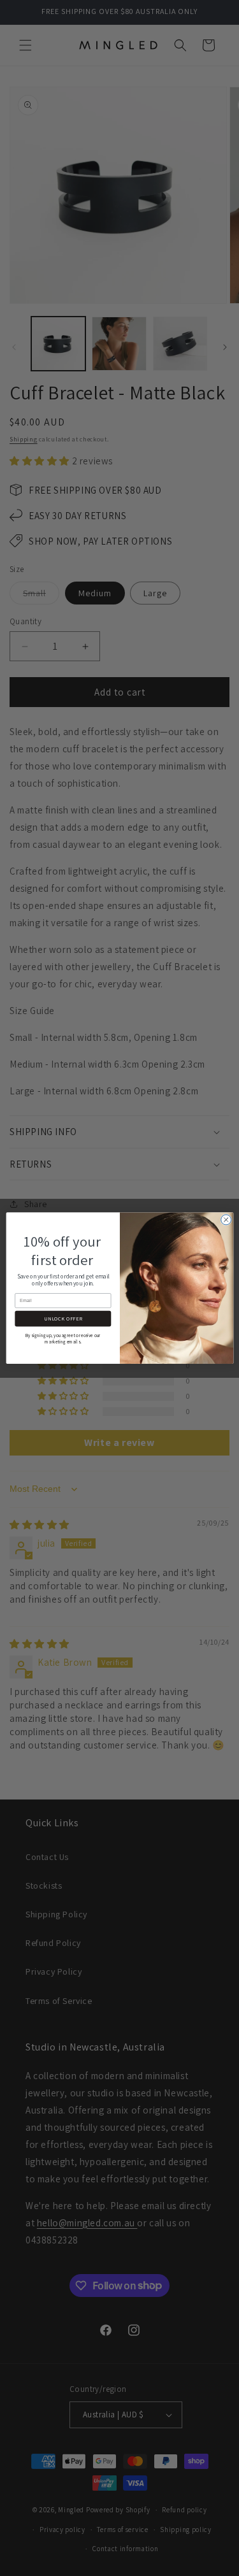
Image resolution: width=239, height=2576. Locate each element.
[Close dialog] (226, 1220)
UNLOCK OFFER (62, 1319)
